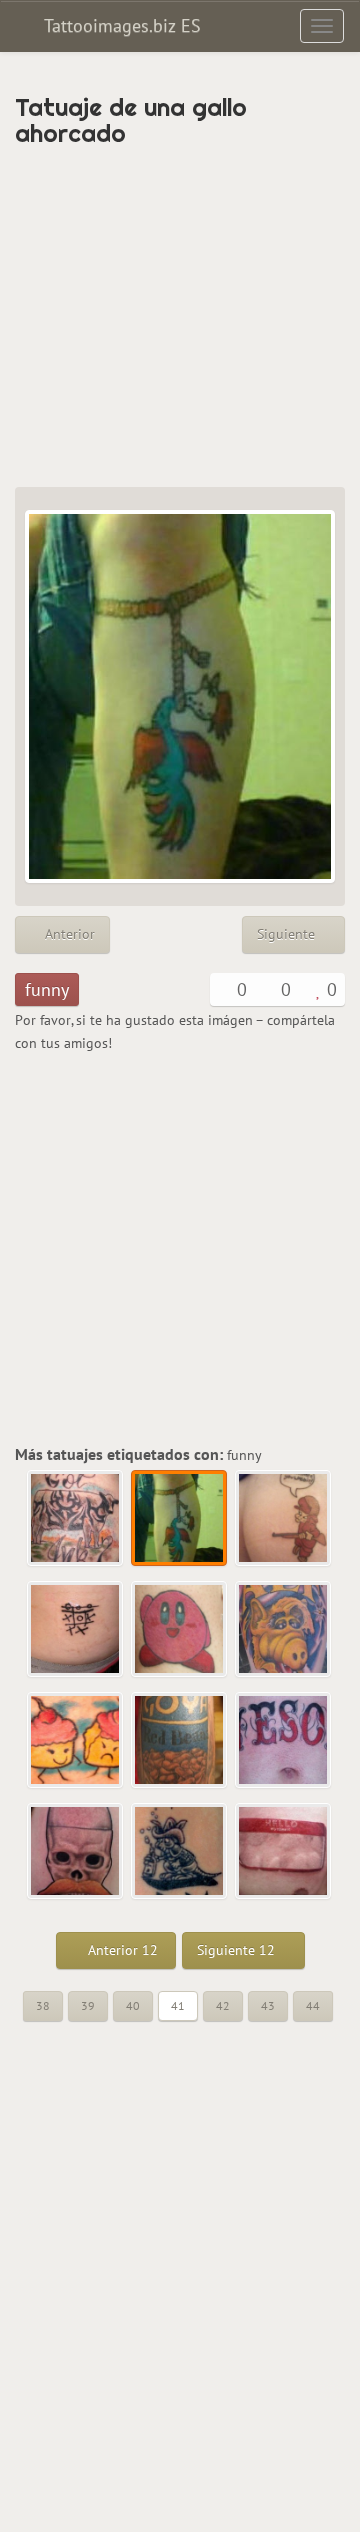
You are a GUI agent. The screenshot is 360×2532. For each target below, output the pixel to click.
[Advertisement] (180, 317)
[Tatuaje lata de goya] (180, 1741)
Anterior (68, 934)
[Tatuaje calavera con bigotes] (76, 1852)
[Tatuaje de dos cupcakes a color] (76, 1741)
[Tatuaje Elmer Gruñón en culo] (284, 1519)
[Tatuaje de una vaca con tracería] (76, 1519)
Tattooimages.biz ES (120, 25)
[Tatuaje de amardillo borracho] (180, 1852)
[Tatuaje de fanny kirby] (180, 1630)
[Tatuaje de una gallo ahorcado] (180, 1519)
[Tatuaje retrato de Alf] (284, 1630)
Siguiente (288, 934)
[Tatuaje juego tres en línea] (76, 1630)
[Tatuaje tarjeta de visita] (284, 1852)
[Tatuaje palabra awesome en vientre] (284, 1741)
